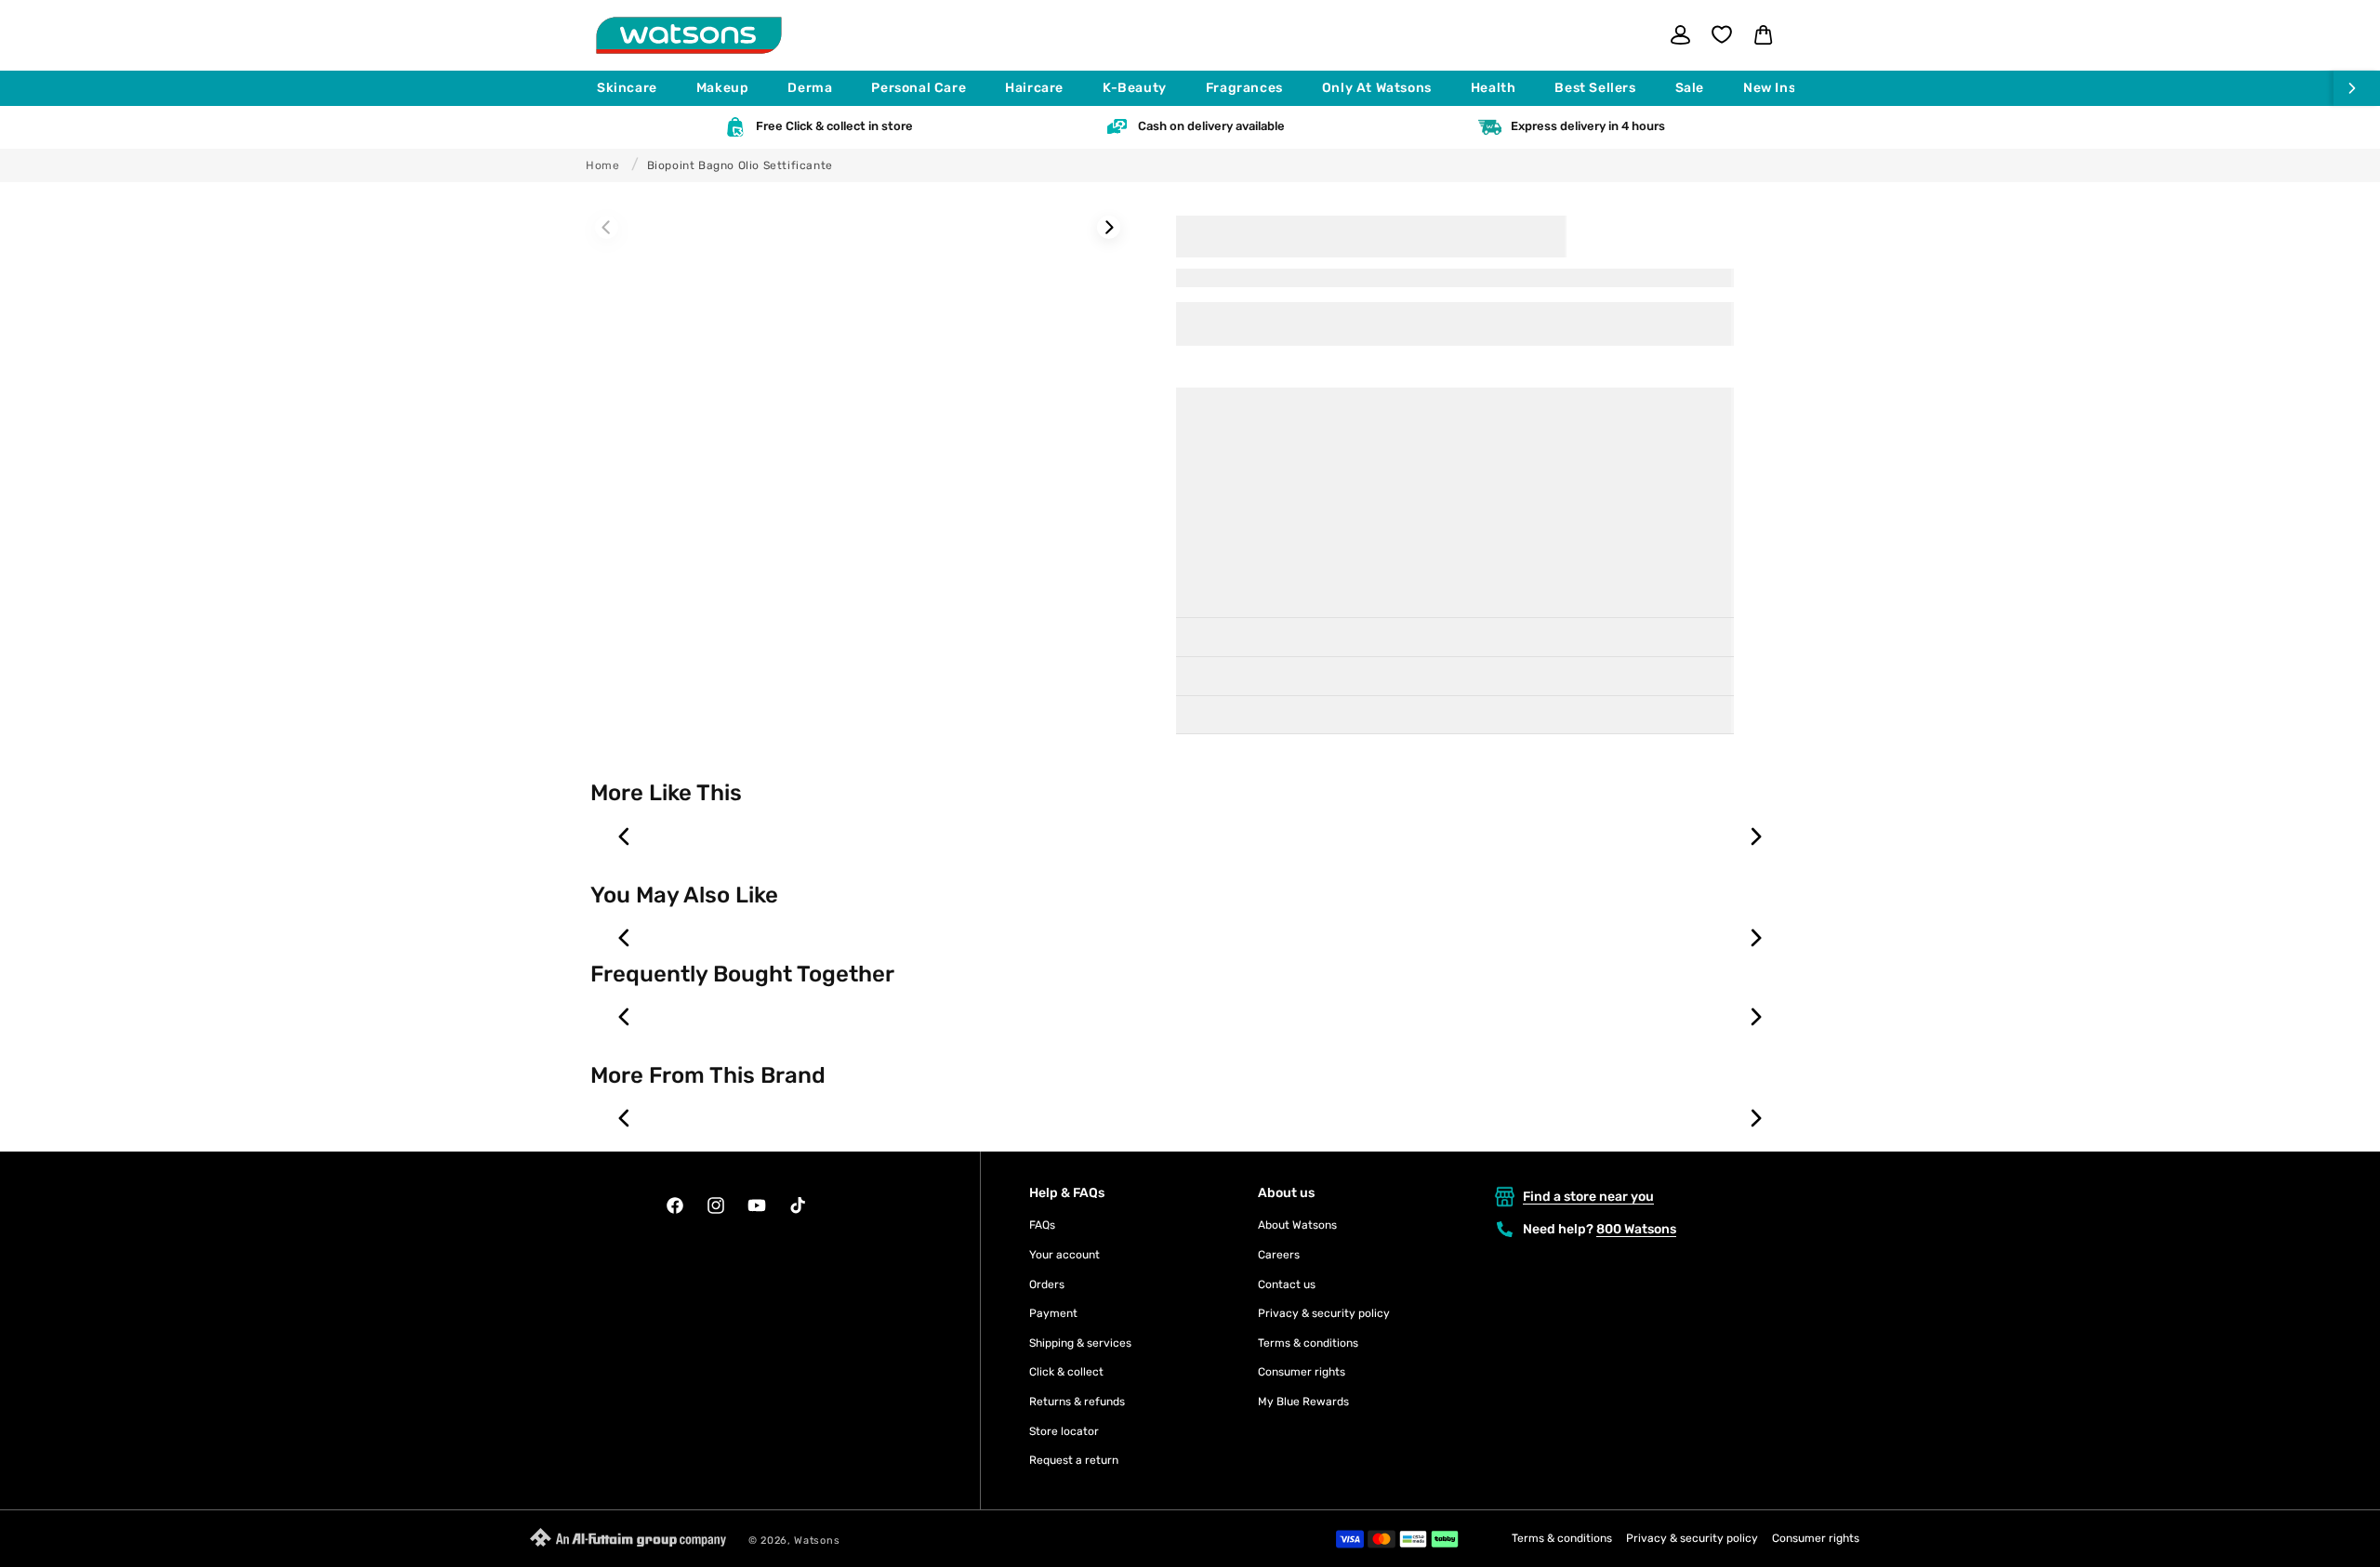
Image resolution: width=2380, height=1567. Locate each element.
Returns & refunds (1077, 1402)
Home (602, 165)
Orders (1047, 1284)
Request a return (1074, 1460)
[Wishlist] (1722, 34)
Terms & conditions (1308, 1343)
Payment (1053, 1313)
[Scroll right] (2357, 88)
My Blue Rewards (1303, 1402)
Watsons (817, 1541)
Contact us (1287, 1284)
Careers (1279, 1255)
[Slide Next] (1109, 227)
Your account (1064, 1255)
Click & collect (1066, 1372)
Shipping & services (1080, 1343)
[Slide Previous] (607, 227)
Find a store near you (1588, 1197)
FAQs (1042, 1225)
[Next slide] (1755, 836)
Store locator (1064, 1431)
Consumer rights (1302, 1372)
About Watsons (1297, 1225)
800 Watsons (1636, 1229)
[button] (635, 88)
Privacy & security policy (1324, 1313)
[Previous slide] (625, 836)
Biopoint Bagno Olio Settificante (740, 165)
